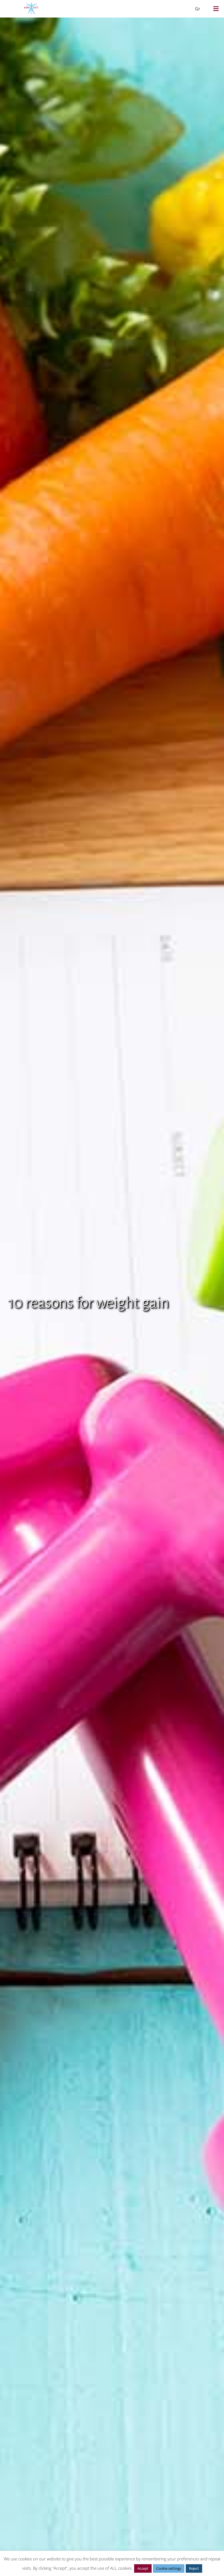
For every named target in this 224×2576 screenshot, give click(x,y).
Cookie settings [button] (169, 2568)
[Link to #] (216, 9)
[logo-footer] (31, 5)
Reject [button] (194, 2568)
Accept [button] (143, 2568)
